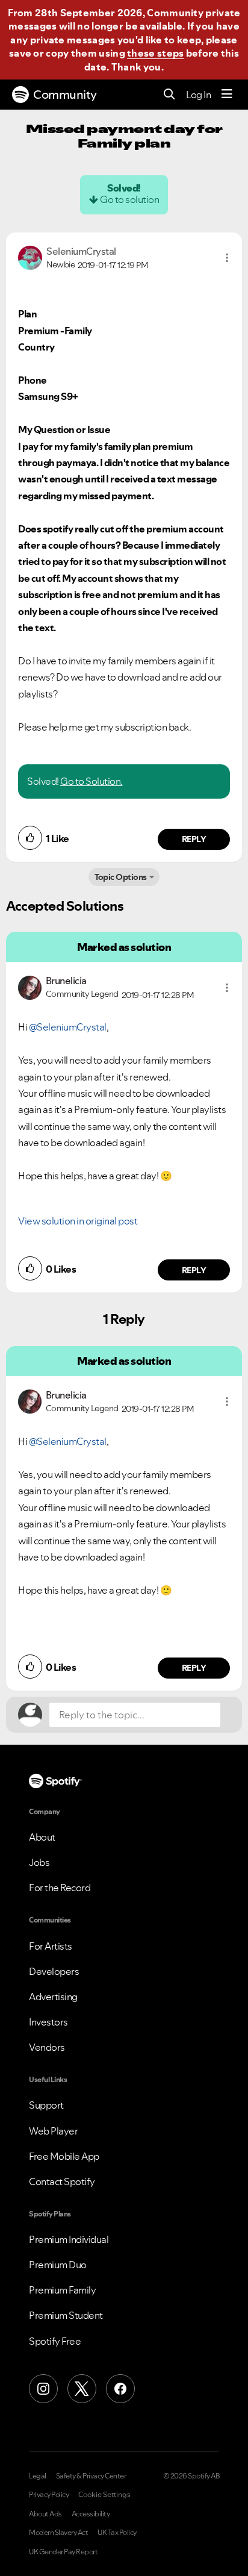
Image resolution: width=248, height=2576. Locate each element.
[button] (227, 258)
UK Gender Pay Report (63, 2552)
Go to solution (129, 199)
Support (46, 2105)
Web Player (53, 2131)
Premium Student (66, 2315)
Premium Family (62, 2290)
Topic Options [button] (121, 877)
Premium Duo (58, 2265)
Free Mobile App (64, 2156)
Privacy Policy (49, 2495)
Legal (38, 2476)
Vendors (47, 2047)
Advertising (53, 1997)
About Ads (45, 2514)
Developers (54, 1971)
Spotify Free (55, 2341)
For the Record (60, 1888)
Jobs (39, 1862)
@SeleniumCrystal (68, 1027)
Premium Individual (69, 2239)
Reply (194, 839)
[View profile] (30, 257)
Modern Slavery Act (58, 2533)
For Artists (51, 1946)
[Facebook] (120, 2389)
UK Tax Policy (117, 2533)
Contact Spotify (62, 2181)
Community (65, 95)
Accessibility (91, 2514)
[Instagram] (43, 2389)
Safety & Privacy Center (91, 2476)
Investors (48, 2022)
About (42, 1837)
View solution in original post (78, 1221)
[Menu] (227, 95)
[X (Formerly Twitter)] (82, 2389)
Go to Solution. (91, 781)
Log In (198, 95)
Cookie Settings (104, 2495)
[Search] (169, 95)
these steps (155, 53)
